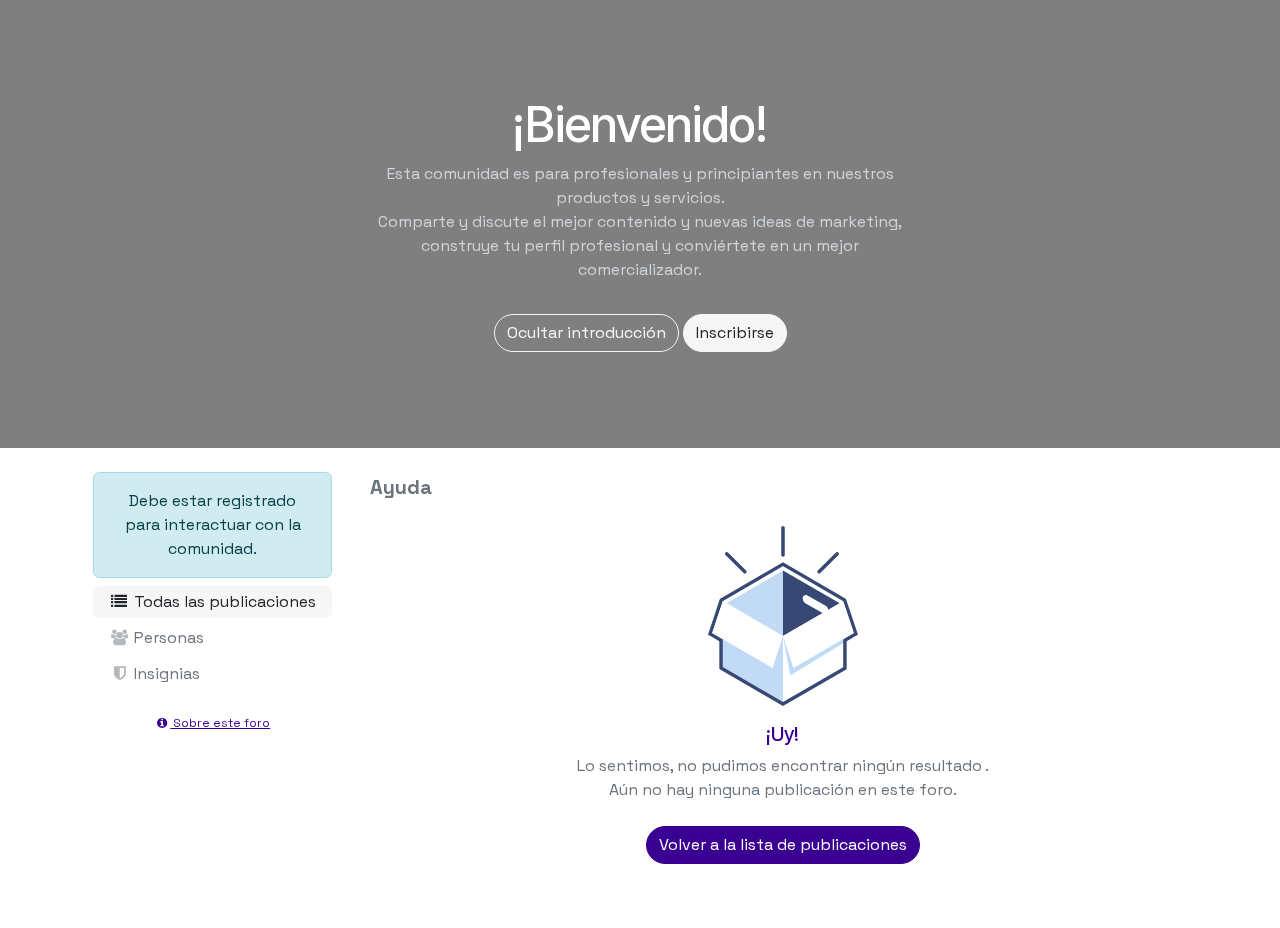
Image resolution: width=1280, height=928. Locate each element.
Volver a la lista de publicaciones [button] (783, 844)
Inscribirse (735, 332)
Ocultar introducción (586, 332)
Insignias (165, 673)
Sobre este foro (220, 723)
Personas (167, 637)
